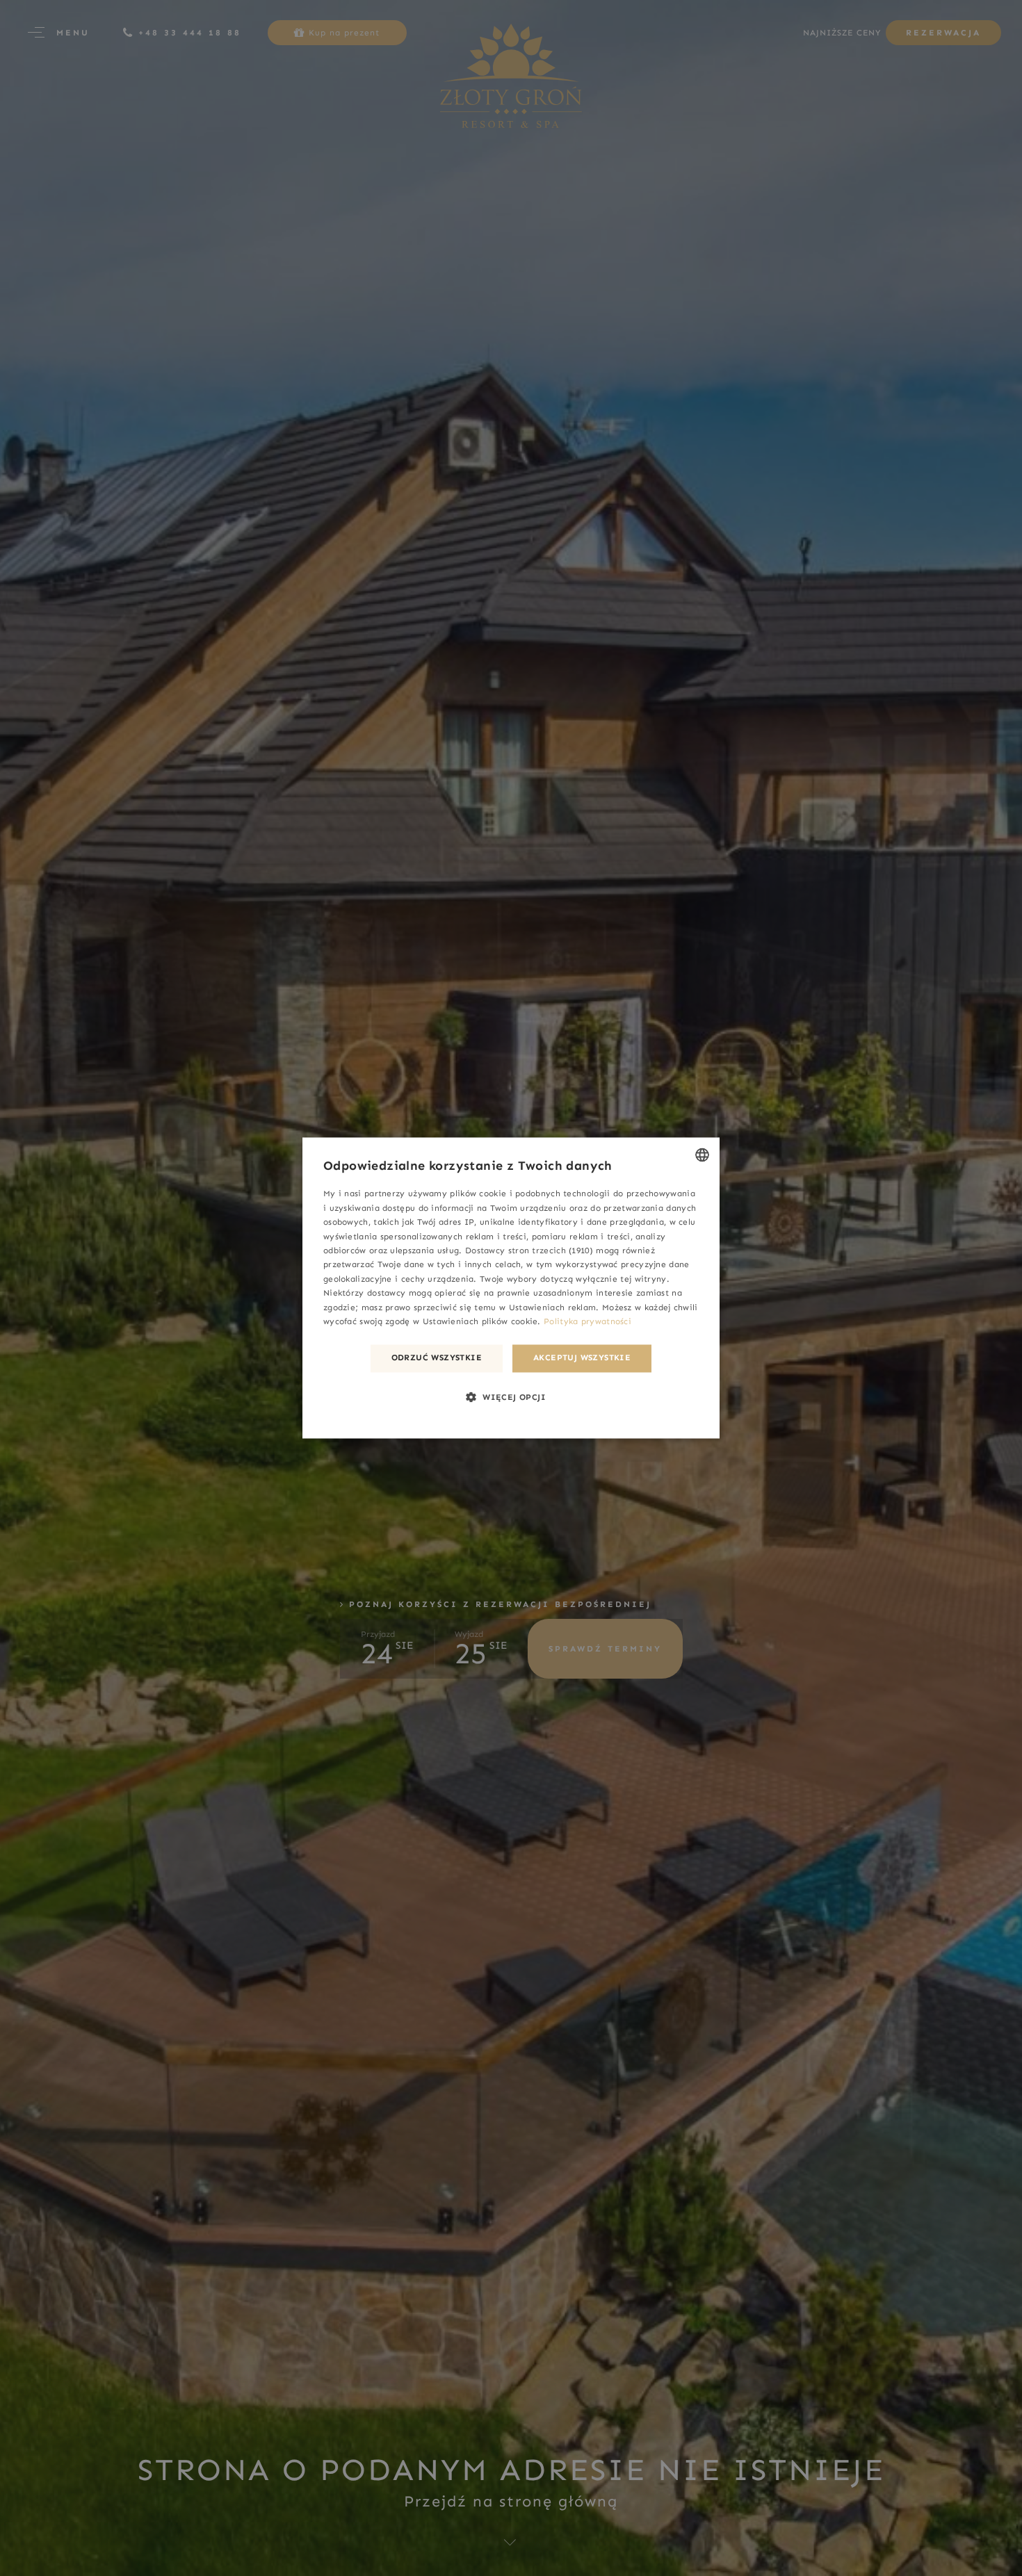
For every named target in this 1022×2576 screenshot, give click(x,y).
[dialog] (511, 1288)
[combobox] (702, 1155)
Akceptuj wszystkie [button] (582, 1358)
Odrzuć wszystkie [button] (437, 1358)
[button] (511, 1397)
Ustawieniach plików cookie (480, 1322)
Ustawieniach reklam (553, 1307)
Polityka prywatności (587, 1322)
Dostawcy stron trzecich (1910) (529, 1250)
